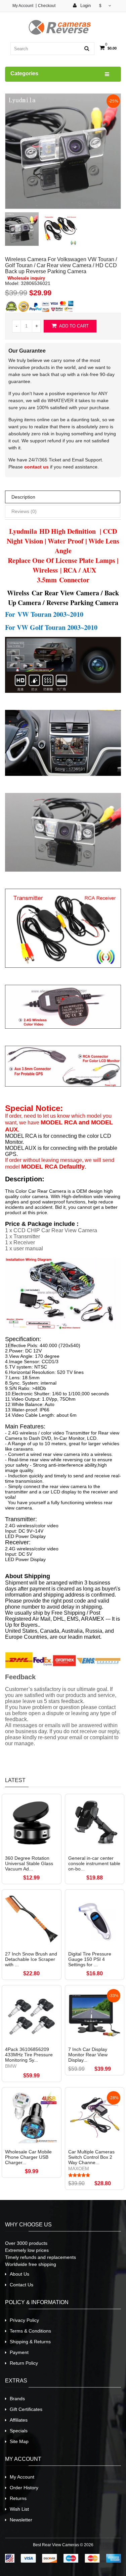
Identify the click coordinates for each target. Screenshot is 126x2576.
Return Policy (24, 2363)
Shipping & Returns (30, 2342)
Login (85, 6)
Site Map (19, 2441)
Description (23, 497)
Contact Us (22, 2285)
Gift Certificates (26, 2409)
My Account (23, 6)
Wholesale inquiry (26, 278)
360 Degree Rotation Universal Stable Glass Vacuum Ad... (29, 1863)
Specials (19, 2431)
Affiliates (19, 2420)
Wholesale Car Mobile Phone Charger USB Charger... (28, 2157)
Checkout (47, 6)
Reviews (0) (24, 511)
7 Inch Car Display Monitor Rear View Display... (88, 2055)
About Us (19, 2274)
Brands (17, 2399)
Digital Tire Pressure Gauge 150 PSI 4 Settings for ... (90, 1959)
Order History (24, 2488)
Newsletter (21, 2520)
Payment (19, 2352)
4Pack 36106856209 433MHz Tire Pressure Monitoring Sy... (29, 2055)
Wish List (19, 2509)
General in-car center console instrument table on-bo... (94, 1863)
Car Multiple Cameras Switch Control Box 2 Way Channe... (91, 2157)
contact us (36, 467)
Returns (18, 2498)
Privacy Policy (24, 2320)
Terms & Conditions (30, 2331)
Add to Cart (73, 326)
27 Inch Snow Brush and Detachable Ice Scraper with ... (31, 1959)
